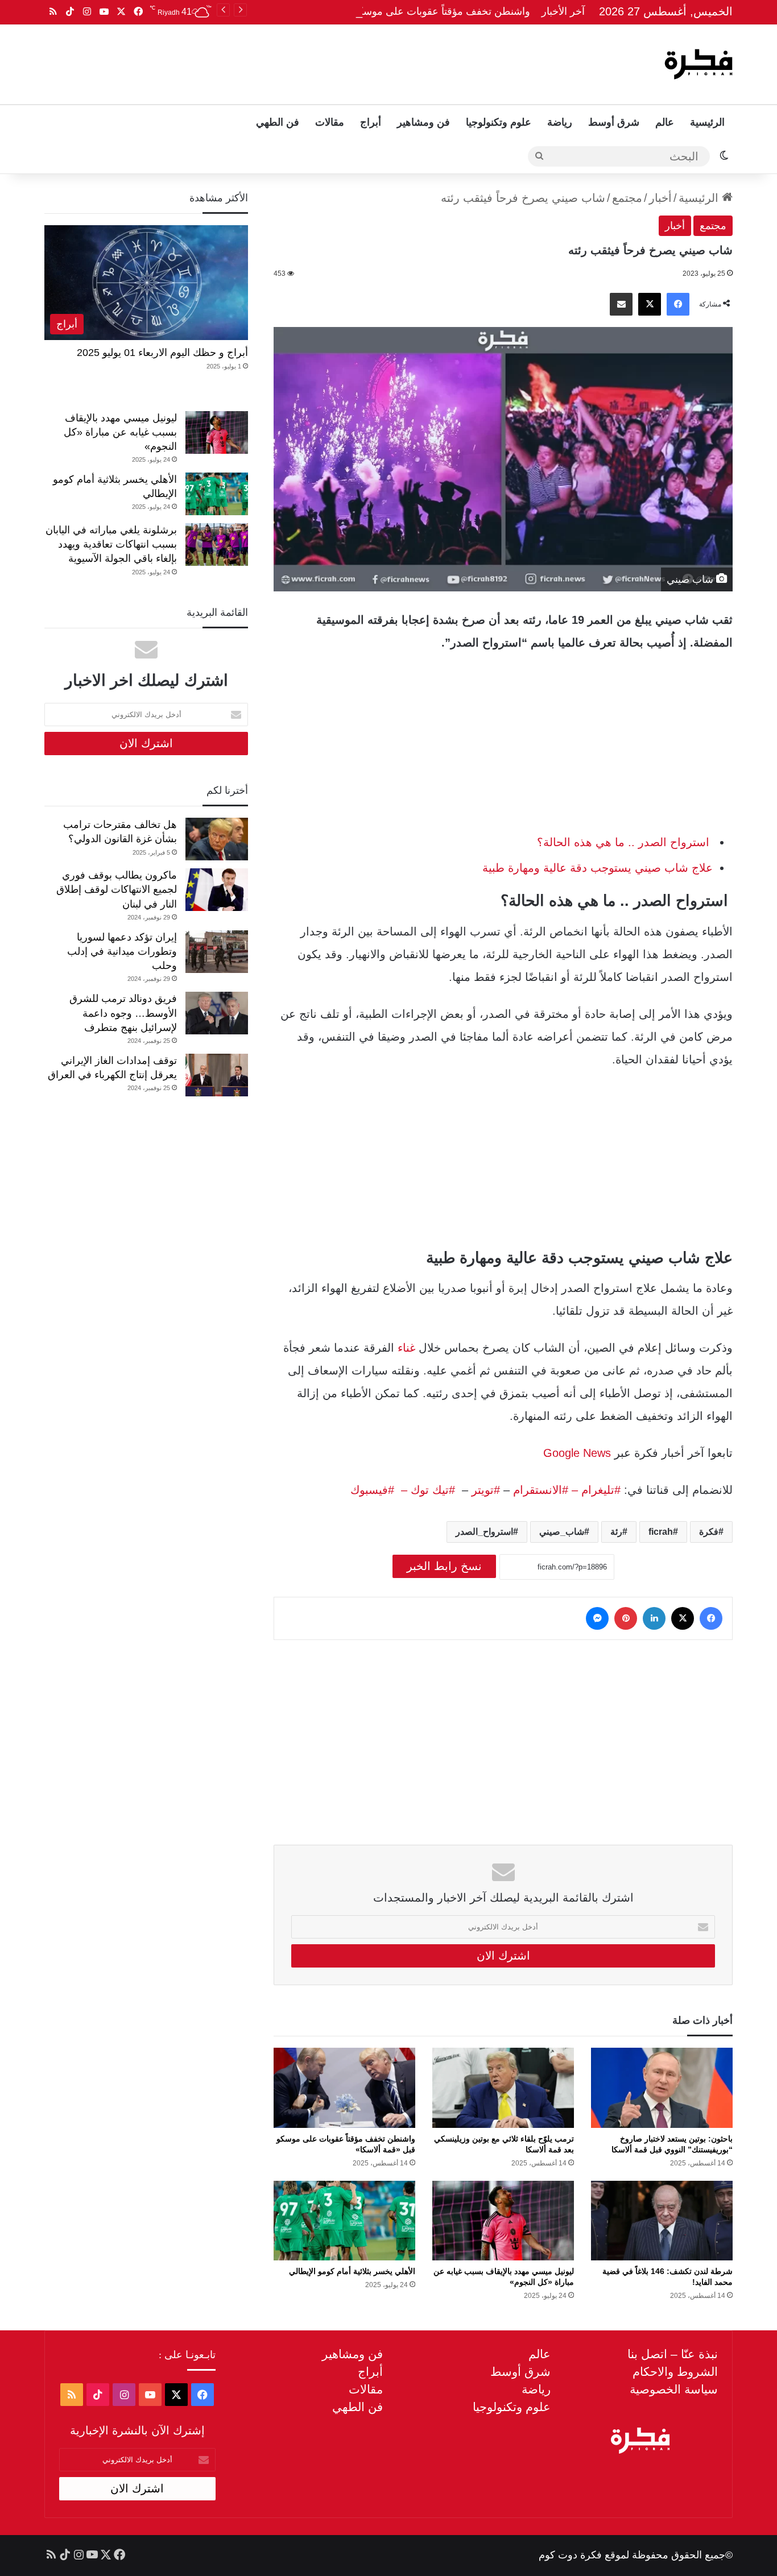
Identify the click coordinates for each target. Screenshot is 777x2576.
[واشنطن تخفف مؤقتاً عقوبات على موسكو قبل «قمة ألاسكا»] (344, 2088)
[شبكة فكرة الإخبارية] (699, 64)
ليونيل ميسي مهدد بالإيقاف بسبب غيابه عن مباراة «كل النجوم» (120, 432)
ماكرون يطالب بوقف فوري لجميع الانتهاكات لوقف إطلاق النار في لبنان (117, 889)
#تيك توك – (425, 1490)
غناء (405, 1348)
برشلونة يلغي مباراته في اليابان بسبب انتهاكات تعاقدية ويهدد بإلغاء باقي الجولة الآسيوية (111, 544)
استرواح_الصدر (484, 1532)
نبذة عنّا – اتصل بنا (673, 2354)
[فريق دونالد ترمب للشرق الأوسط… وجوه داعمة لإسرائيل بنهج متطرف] (217, 1013)
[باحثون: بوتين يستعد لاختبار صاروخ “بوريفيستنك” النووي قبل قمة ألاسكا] (662, 2088)
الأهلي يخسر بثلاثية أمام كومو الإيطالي (352, 2271)
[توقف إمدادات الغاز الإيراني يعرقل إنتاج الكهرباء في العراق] (217, 1075)
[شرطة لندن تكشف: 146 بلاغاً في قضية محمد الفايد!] (662, 2221)
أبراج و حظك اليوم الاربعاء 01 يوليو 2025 (162, 353)
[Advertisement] (273, 61)
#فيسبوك (372, 1490)
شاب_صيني (562, 1532)
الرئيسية (707, 122)
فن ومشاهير (423, 122)
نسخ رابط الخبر (444, 1566)
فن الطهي (278, 122)
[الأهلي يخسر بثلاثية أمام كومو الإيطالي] (344, 2221)
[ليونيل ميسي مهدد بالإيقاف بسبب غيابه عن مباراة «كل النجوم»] (503, 2221)
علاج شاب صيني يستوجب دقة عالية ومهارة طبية (598, 868)
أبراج (371, 122)
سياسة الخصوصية (674, 2389)
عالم (665, 122)
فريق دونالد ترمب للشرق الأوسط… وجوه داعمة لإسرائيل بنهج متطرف (123, 1013)
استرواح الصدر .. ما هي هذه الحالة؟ (625, 842)
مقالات (330, 122)
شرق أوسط (614, 122)
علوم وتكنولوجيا (499, 122)
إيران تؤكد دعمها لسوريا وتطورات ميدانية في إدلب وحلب (122, 951)
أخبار (660, 198)
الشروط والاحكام (675, 2372)
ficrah (661, 1532)
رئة (616, 1532)
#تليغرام (599, 1490)
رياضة (560, 122)
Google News (577, 1453)
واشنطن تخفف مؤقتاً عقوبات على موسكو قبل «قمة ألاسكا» (402, 11)
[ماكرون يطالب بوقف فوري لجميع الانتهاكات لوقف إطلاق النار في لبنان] (217, 890)
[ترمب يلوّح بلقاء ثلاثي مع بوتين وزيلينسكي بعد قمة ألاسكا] (503, 2088)
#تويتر (486, 1490)
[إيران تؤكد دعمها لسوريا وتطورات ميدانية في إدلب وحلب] (217, 952)
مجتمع (627, 198)
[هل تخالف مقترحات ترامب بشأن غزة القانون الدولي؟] (217, 839)
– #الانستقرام (545, 1490)
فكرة (709, 1532)
